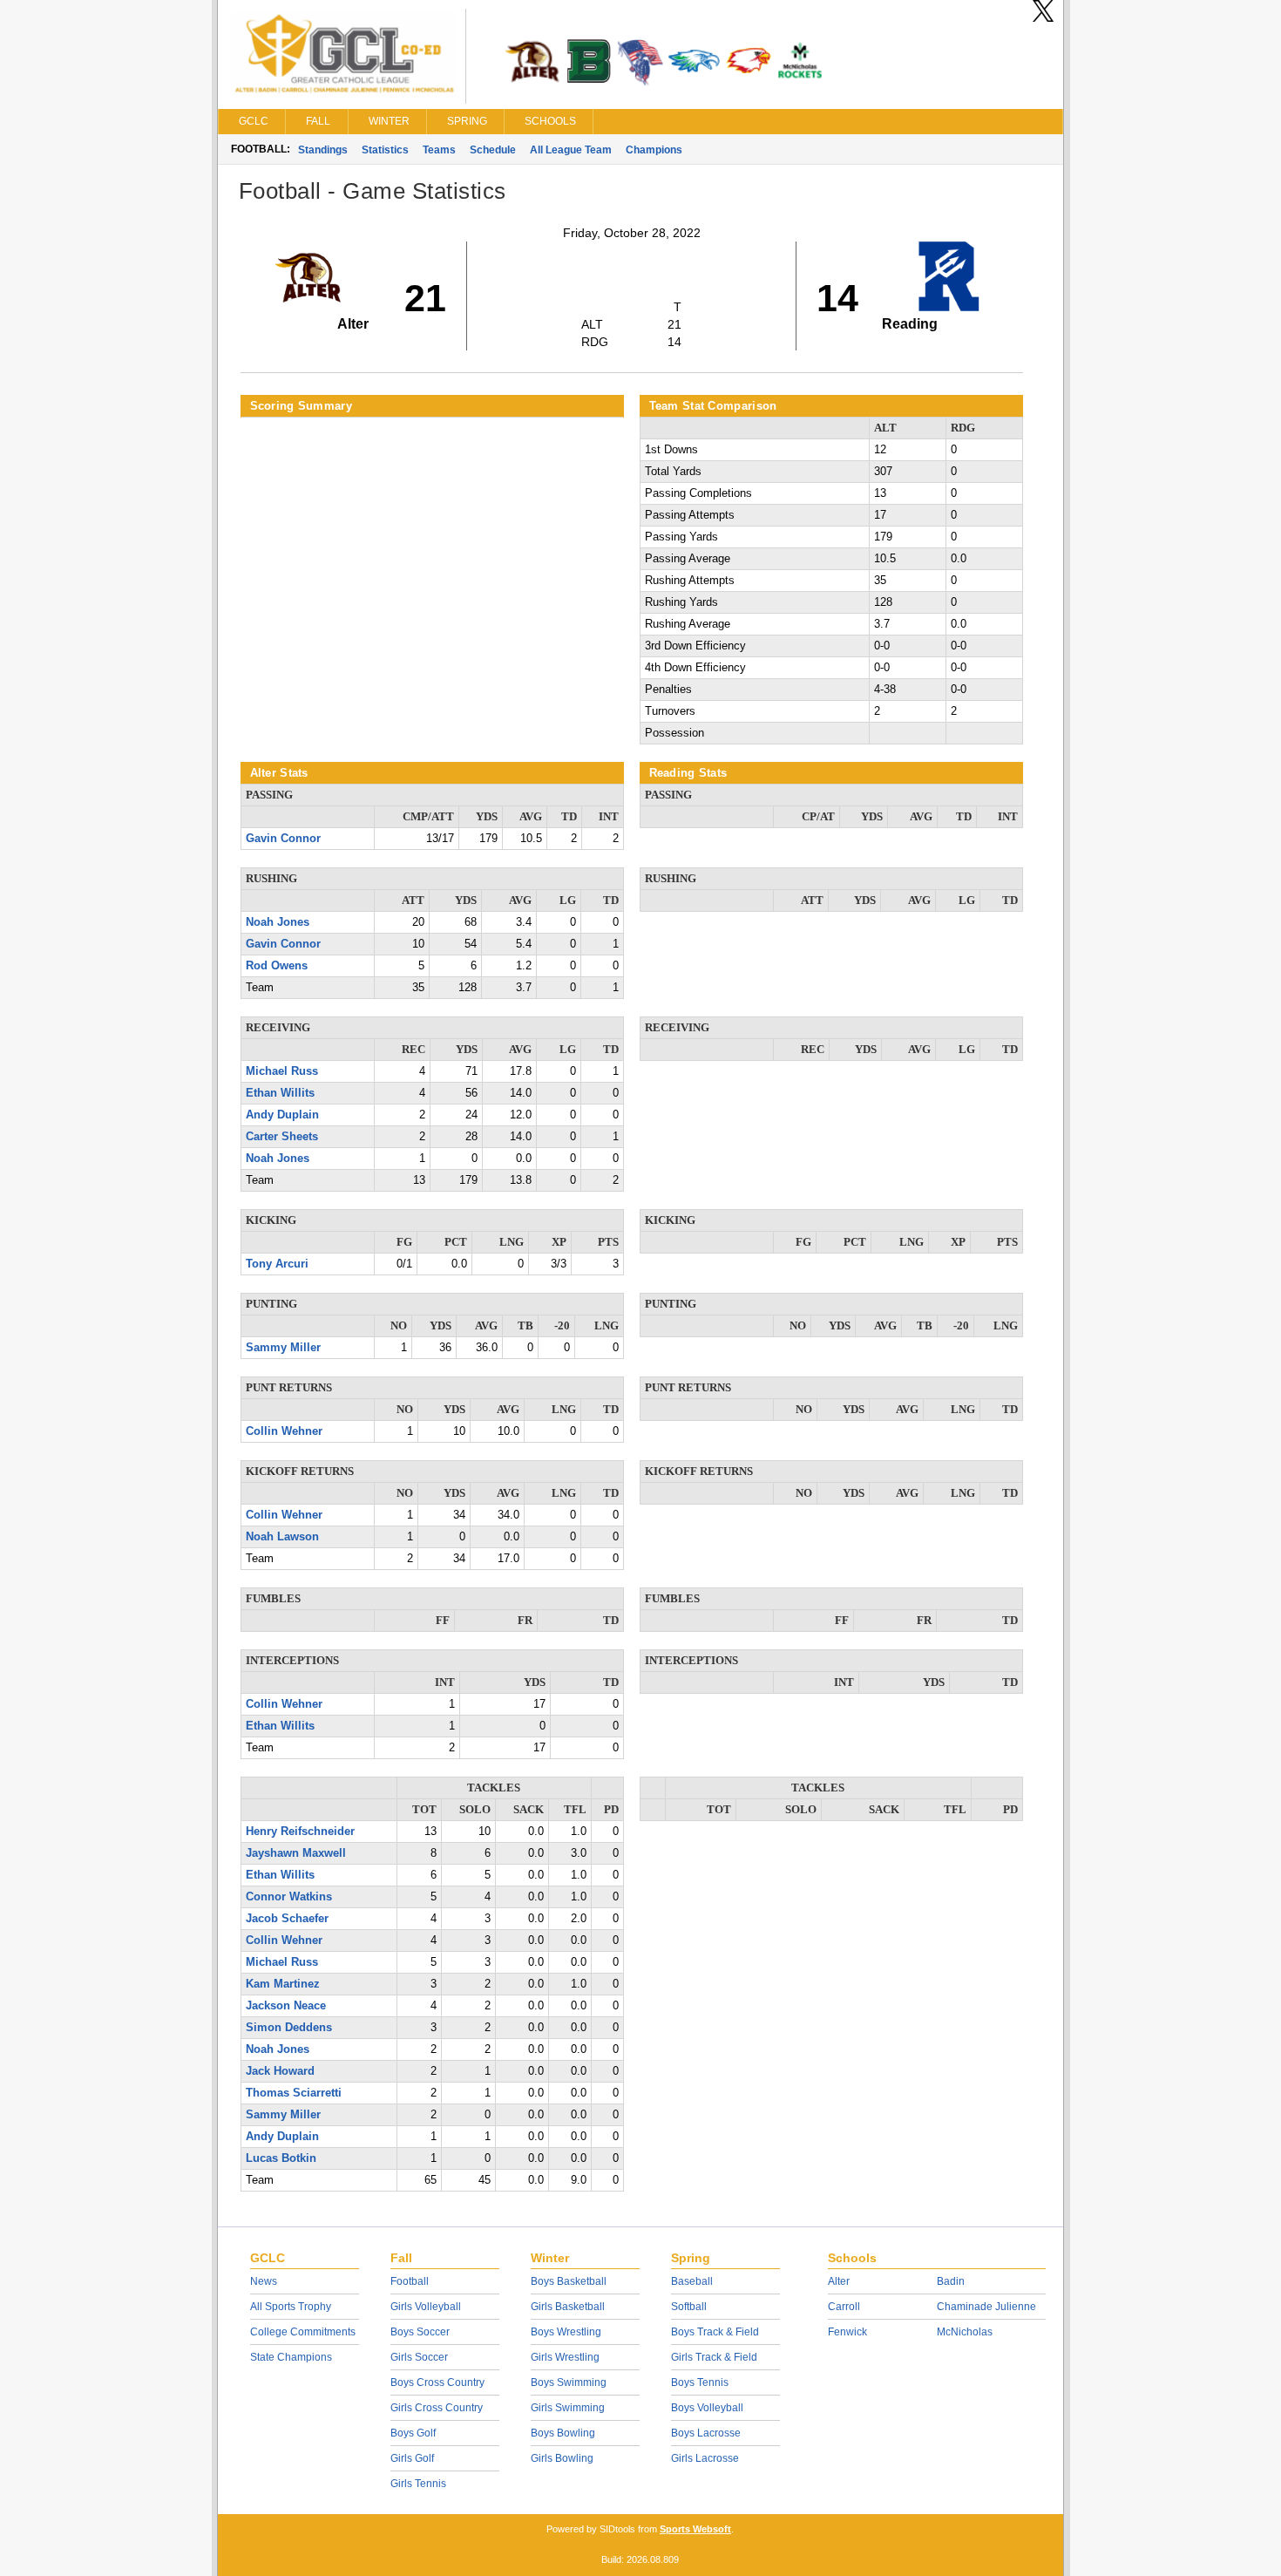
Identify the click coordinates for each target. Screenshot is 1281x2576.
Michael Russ (282, 1071)
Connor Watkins (289, 1897)
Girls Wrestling (565, 2357)
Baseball (692, 2281)
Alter (839, 2281)
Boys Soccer (420, 2332)
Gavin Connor (283, 839)
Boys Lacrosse (706, 2433)
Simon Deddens (289, 2028)
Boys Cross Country (437, 2382)
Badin (951, 2281)
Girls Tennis (418, 2484)
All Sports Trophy (291, 2307)
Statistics (385, 150)
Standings (323, 150)
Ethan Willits (280, 1093)
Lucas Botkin (281, 2158)
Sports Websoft (695, 2529)
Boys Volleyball (707, 2408)
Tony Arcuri (277, 1264)
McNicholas (965, 2332)
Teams (439, 150)
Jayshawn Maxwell (296, 1853)
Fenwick (847, 2332)
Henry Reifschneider (300, 1832)
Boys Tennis (700, 2382)
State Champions (291, 2357)
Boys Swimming (569, 2382)
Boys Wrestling (566, 2332)
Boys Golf (413, 2433)
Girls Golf (412, 2458)
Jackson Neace (286, 2006)
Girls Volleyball (426, 2307)
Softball (689, 2307)
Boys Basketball (569, 2281)
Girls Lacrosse (705, 2458)
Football (410, 2281)
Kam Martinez (283, 1984)
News (264, 2281)
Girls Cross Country (437, 2408)
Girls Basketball (568, 2307)
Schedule (493, 150)
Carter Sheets (282, 1137)
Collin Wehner (284, 1431)
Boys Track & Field (715, 2332)
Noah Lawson (282, 1537)
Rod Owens (277, 966)
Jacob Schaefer (287, 1919)
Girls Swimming (568, 2408)
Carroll (844, 2307)
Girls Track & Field (714, 2357)
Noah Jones (278, 922)
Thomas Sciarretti (294, 2093)
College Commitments (303, 2332)
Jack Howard (280, 2071)
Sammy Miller (283, 1348)
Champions (654, 150)
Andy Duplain (282, 1115)
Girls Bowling (562, 2458)
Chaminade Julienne (986, 2307)
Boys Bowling (563, 2433)
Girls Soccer (419, 2357)
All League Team (571, 150)
